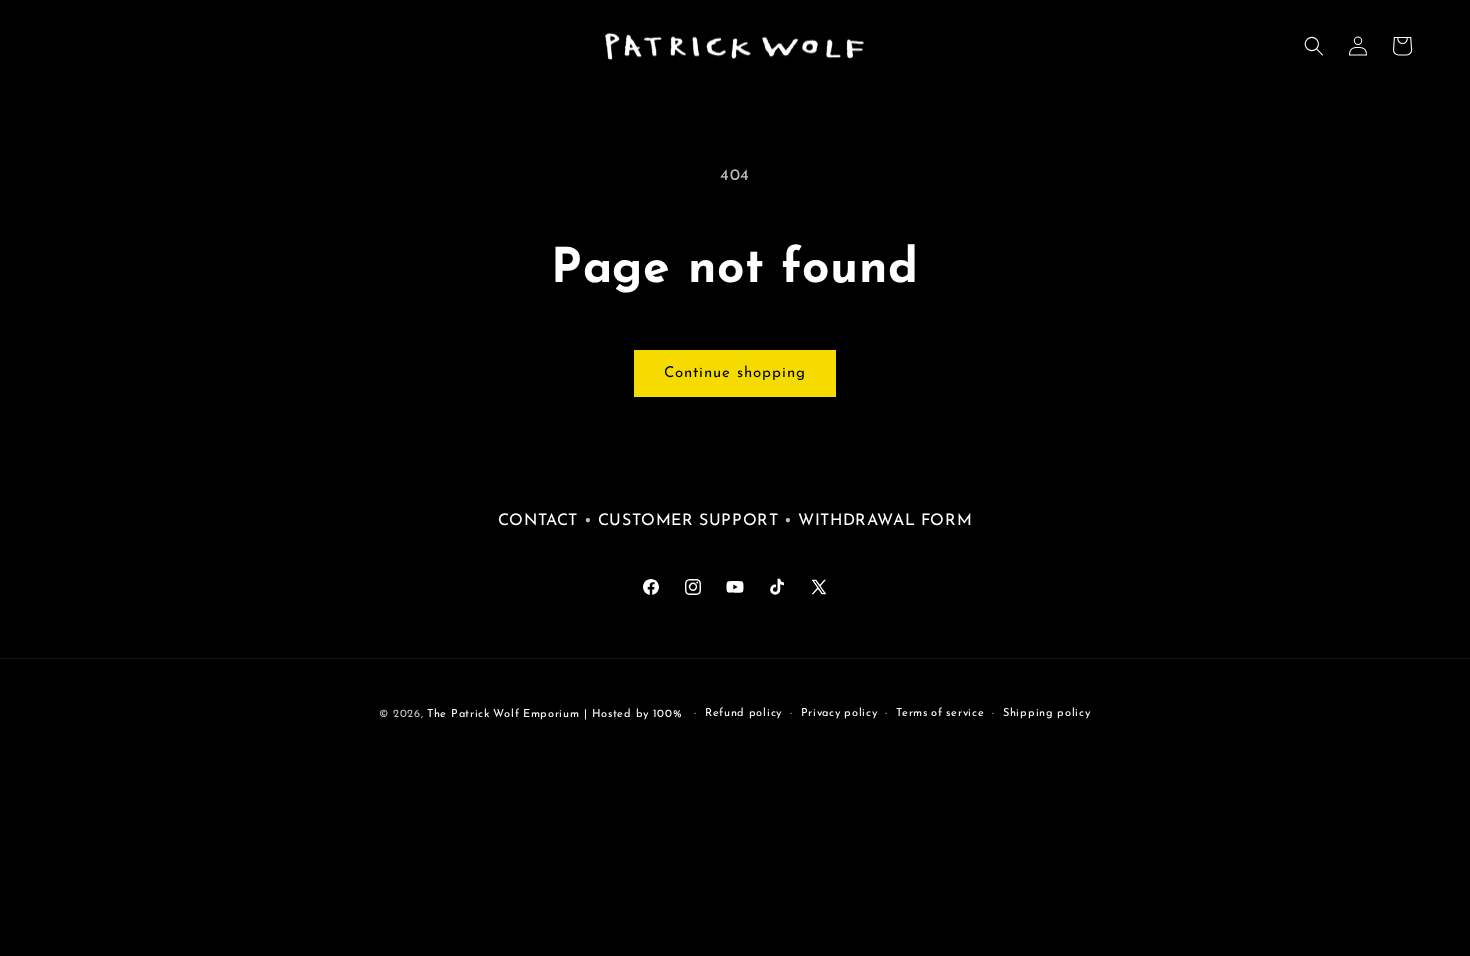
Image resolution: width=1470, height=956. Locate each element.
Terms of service (940, 713)
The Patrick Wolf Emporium (503, 714)
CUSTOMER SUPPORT (691, 521)
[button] (1314, 46)
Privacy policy (839, 713)
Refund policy (743, 713)
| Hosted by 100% (633, 714)
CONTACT (538, 521)
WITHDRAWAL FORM (885, 521)
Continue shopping (735, 373)
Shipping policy (1047, 713)
